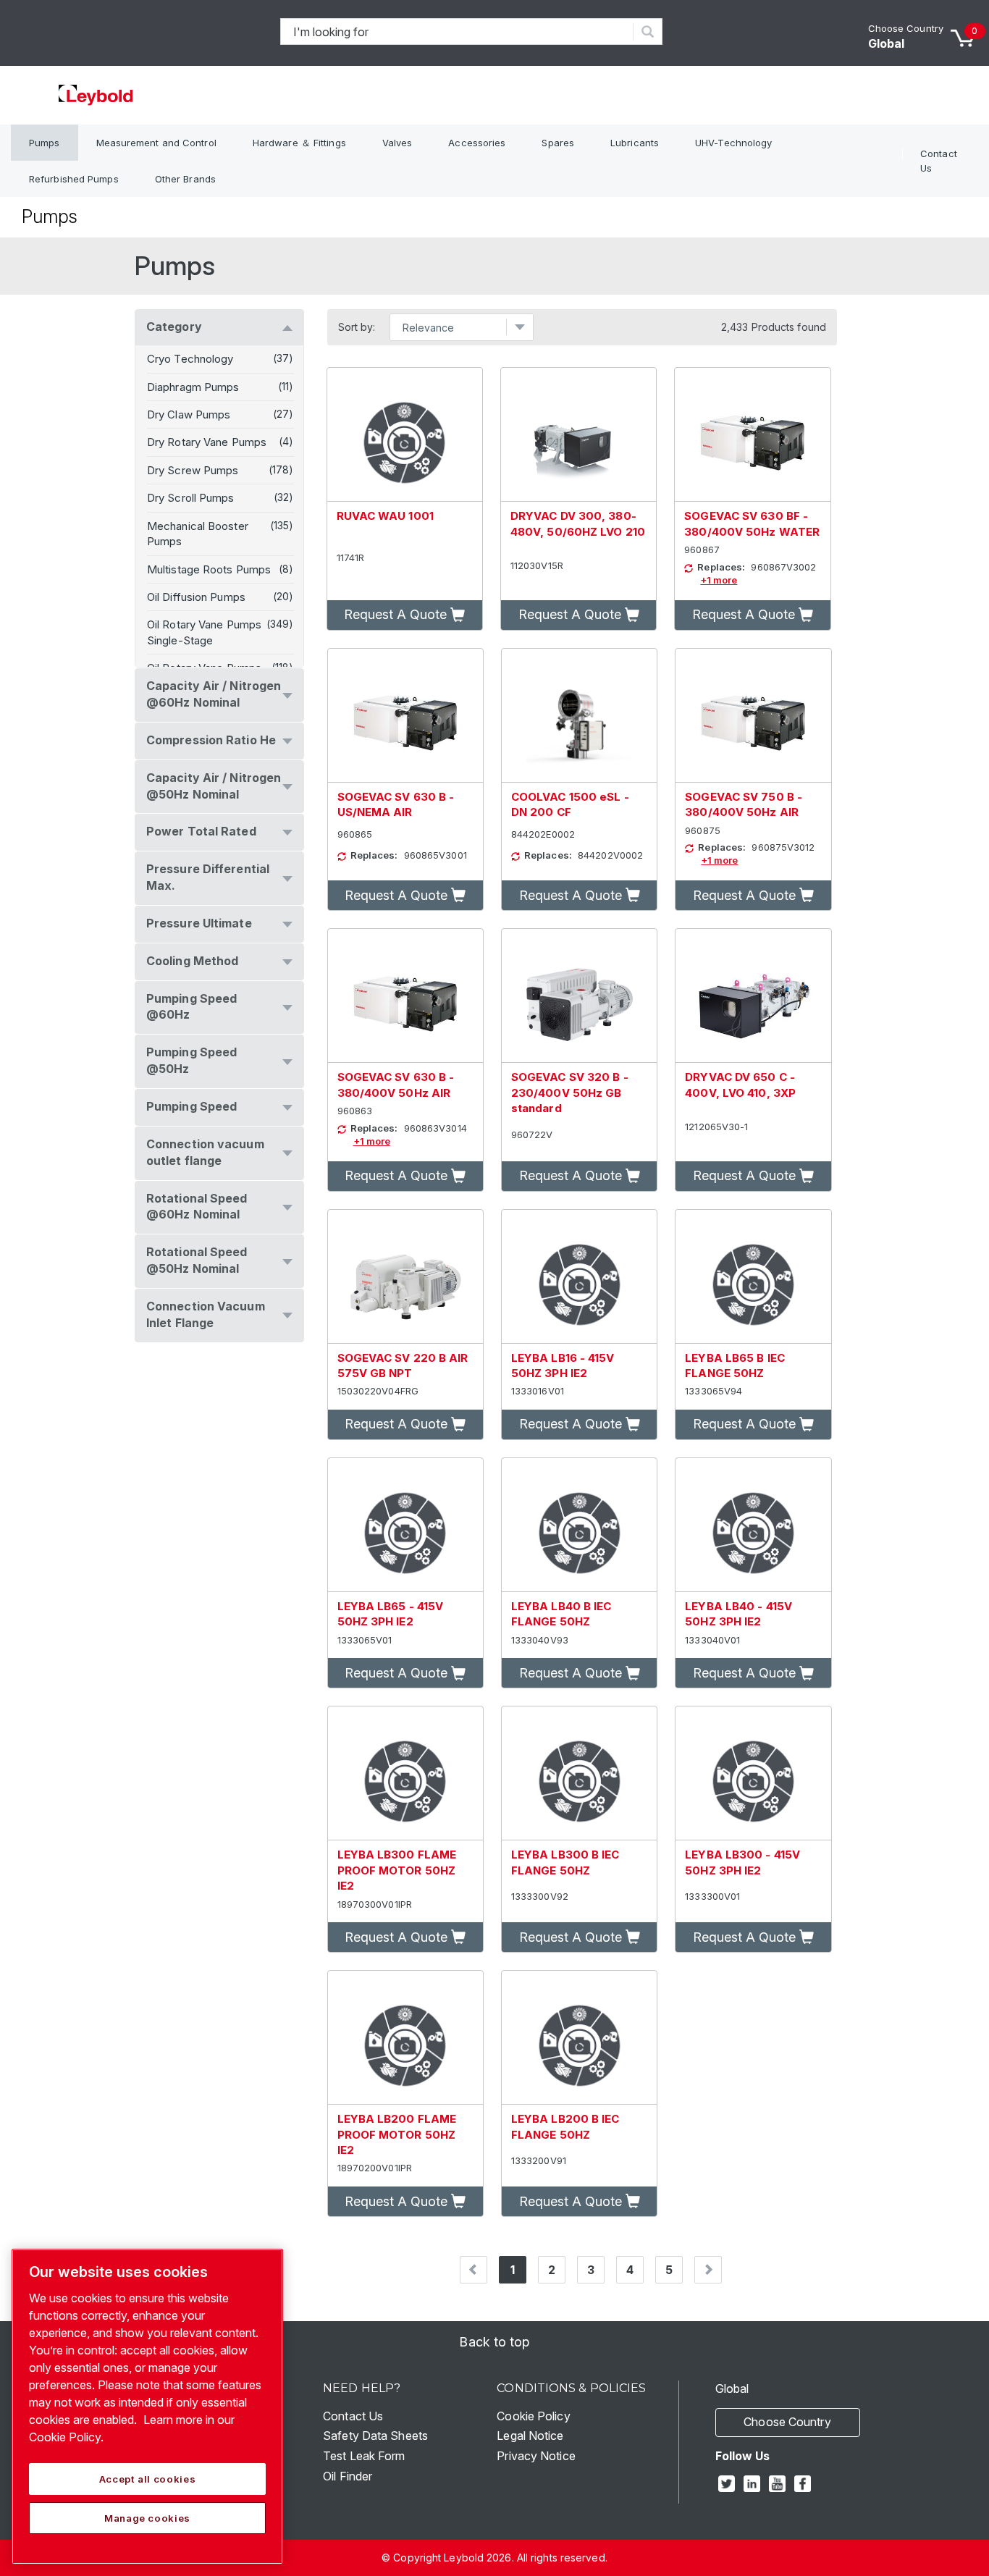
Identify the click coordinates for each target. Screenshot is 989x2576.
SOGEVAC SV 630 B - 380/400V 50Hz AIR (396, 1085)
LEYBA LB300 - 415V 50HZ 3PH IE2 (742, 1862)
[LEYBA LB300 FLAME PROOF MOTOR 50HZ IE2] (405, 1773)
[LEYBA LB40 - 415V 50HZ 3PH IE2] (753, 1525)
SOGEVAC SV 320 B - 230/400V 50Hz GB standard (570, 1093)
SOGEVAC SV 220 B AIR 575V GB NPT (403, 1365)
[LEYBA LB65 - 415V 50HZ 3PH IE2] (405, 1525)
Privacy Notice (536, 2456)
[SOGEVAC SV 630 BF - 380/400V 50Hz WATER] (752, 435)
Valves (397, 143)
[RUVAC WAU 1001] (405, 435)
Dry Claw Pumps (189, 414)
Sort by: (357, 327)
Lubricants (635, 143)
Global (887, 43)
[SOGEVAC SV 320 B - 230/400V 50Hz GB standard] (579, 996)
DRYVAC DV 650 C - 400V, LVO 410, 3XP (740, 1085)
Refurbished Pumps (74, 179)
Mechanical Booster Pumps (198, 534)
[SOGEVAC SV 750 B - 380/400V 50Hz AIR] (753, 716)
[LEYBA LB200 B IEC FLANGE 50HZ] (579, 2038)
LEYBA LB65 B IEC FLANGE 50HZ (735, 1365)
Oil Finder (348, 2476)
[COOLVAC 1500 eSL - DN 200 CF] (579, 716)
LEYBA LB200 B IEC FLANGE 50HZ (565, 2126)
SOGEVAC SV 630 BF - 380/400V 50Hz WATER (752, 523)
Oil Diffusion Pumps (196, 597)
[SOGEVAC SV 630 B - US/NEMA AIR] (405, 716)
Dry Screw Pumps (193, 470)
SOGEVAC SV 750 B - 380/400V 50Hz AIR (744, 804)
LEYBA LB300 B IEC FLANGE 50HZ (565, 1862)
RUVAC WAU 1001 (385, 516)
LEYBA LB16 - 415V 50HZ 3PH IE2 (563, 1365)
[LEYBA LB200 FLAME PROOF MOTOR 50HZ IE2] (405, 2038)
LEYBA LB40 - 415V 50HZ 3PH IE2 (738, 1614)
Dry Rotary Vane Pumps (207, 442)
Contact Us (939, 161)
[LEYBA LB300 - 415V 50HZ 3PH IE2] (753, 1773)
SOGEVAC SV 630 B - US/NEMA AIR (396, 804)
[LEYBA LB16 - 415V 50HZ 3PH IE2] (579, 1277)
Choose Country (906, 28)
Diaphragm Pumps (193, 387)
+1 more (719, 580)
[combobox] (457, 31)
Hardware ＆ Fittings (299, 143)
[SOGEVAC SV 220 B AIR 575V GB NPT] (405, 1277)
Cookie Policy (533, 2416)
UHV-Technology (733, 143)
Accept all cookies (148, 2479)
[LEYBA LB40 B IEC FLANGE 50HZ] (579, 1525)
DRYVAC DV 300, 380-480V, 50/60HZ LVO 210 (578, 523)
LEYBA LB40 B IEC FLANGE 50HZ (561, 1614)
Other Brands (185, 179)
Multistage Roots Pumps (209, 569)
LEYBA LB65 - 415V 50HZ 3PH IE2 (391, 1614)
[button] (405, 615)
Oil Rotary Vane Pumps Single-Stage (204, 632)
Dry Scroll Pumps (191, 498)
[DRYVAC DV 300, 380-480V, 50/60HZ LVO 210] (578, 435)
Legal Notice (530, 2436)
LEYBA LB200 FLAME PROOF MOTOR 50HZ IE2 (397, 2134)
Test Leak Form (364, 2456)
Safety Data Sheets (375, 2436)
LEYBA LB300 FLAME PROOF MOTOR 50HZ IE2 (397, 1870)
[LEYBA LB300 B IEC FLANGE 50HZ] (579, 1773)
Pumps (45, 143)
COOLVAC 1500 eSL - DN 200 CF (570, 804)
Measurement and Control (156, 143)
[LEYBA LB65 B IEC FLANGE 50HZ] (753, 1277)
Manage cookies (147, 2518)
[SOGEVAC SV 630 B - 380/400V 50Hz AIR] (405, 996)
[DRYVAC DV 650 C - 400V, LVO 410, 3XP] (753, 996)
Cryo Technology (190, 359)
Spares (558, 143)
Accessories (477, 143)
